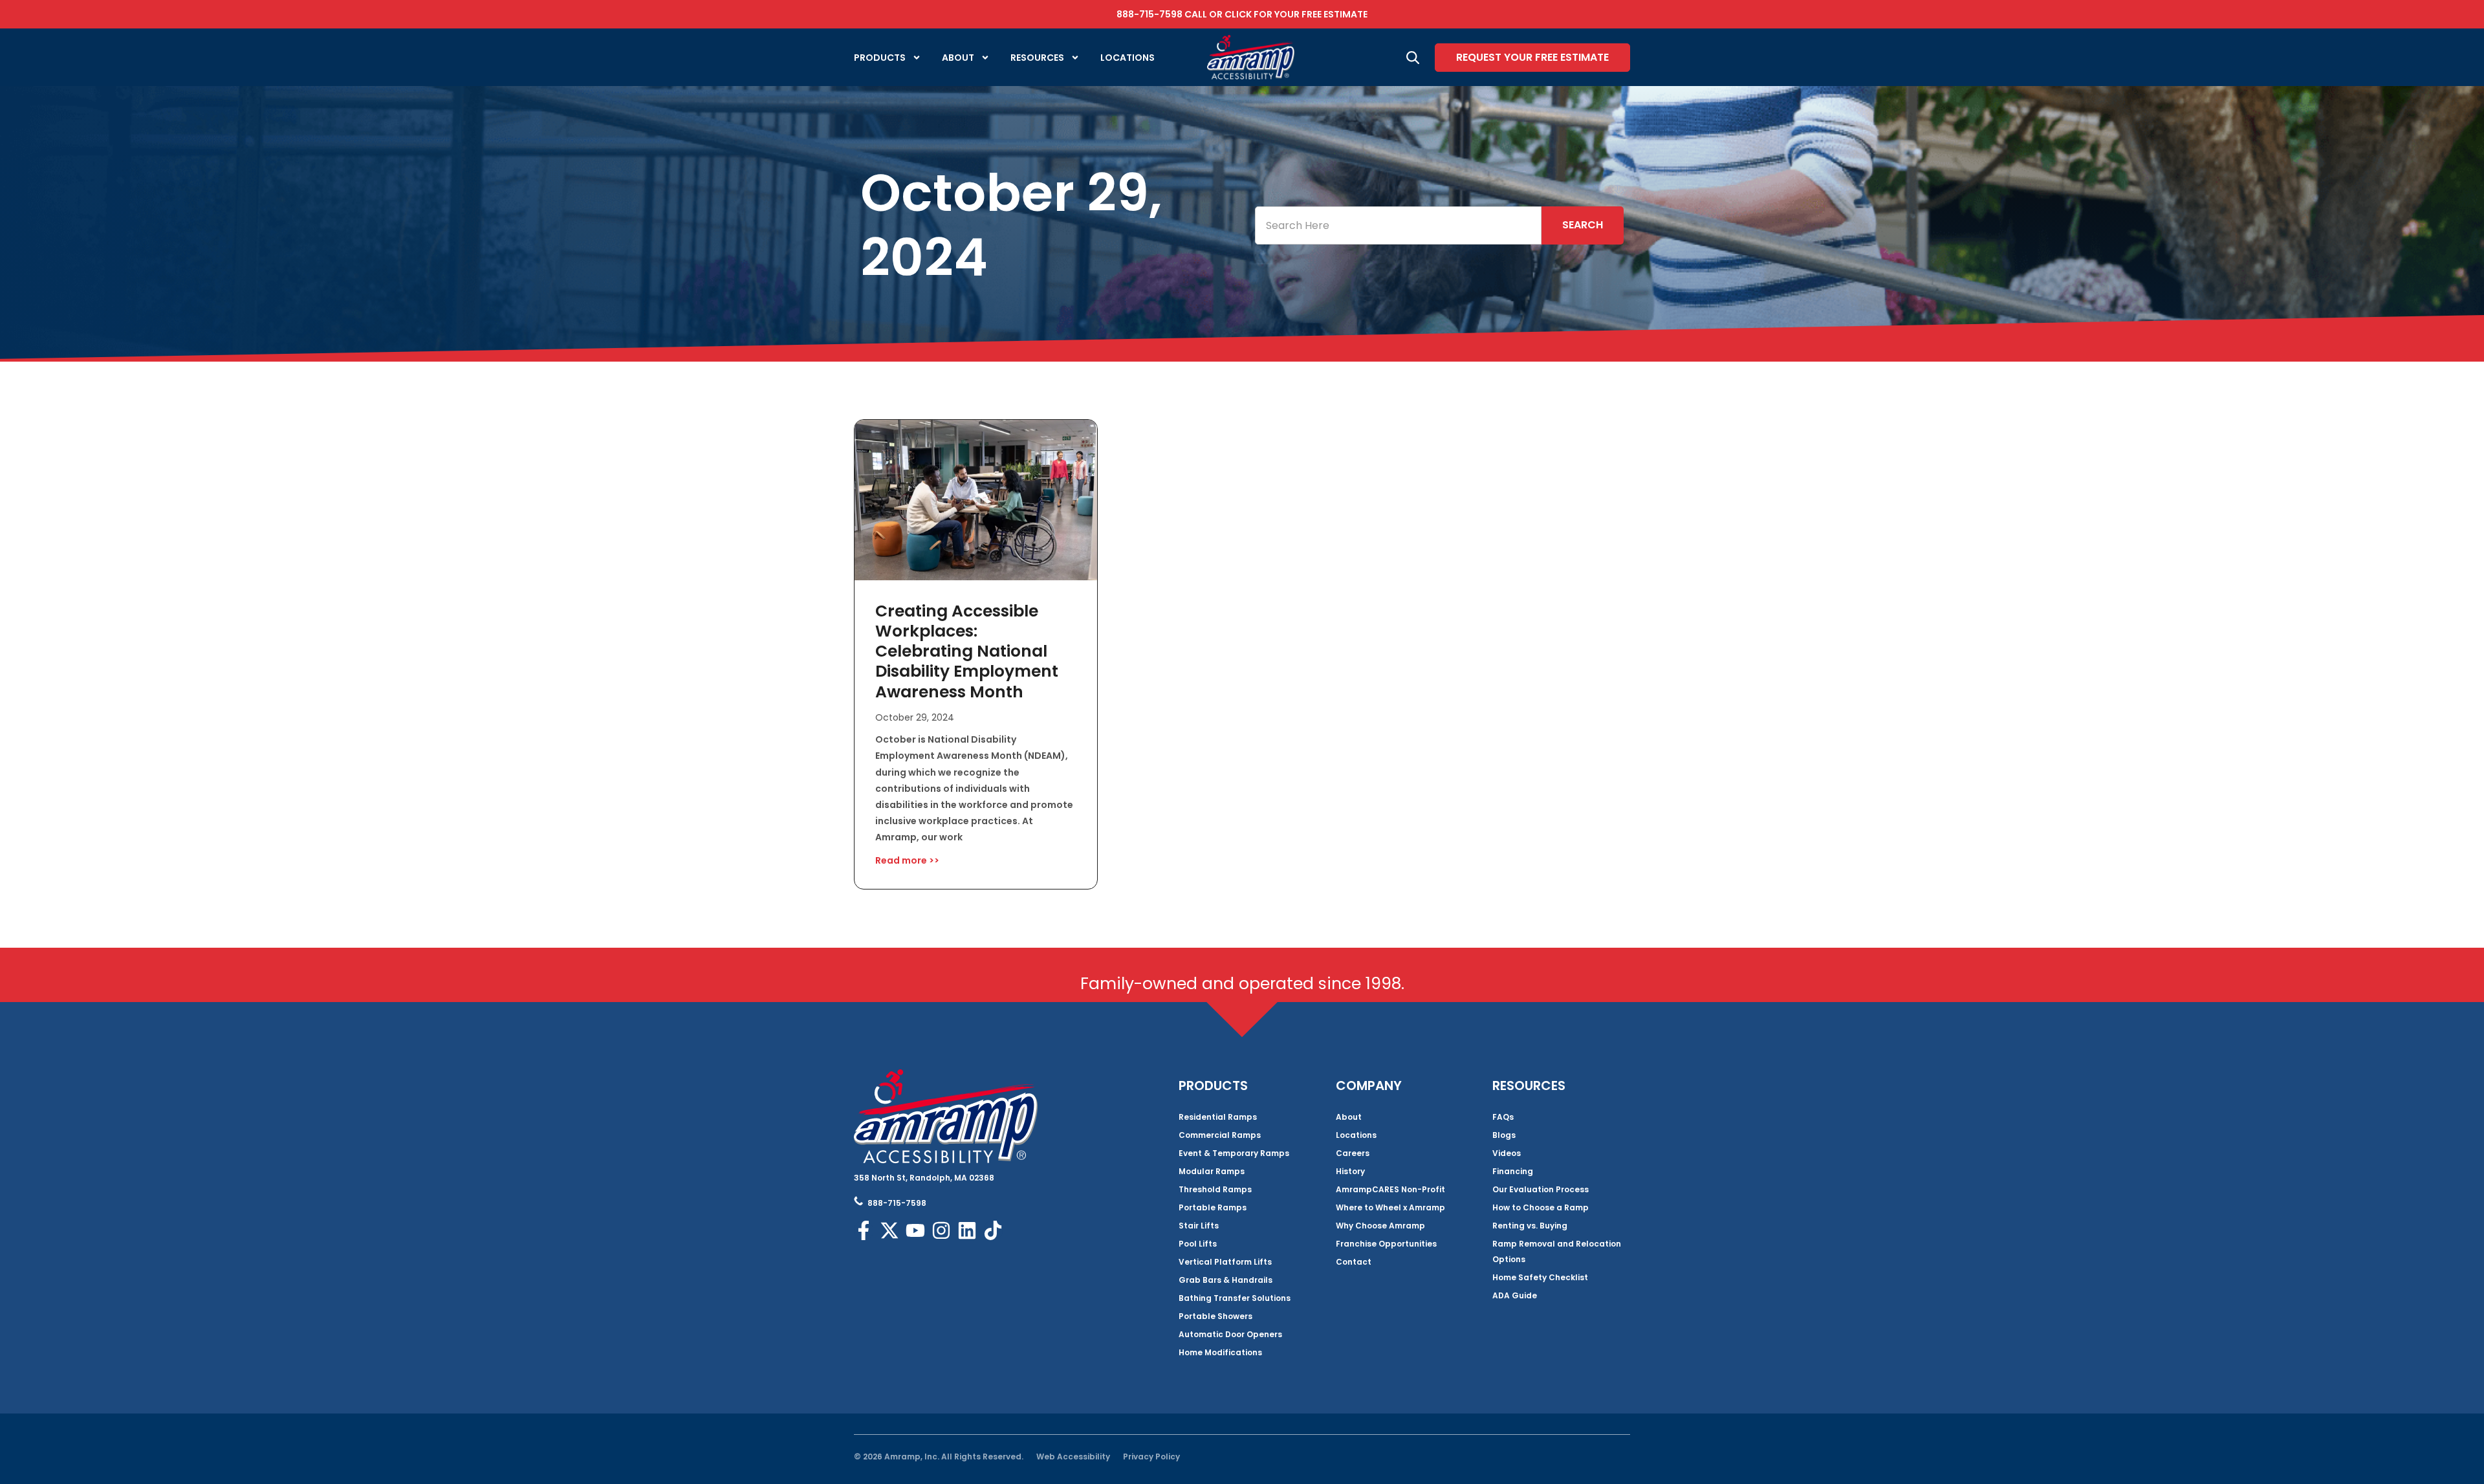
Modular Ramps (1212, 1171)
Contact (1354, 1262)
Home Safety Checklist (1540, 1277)
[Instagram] (941, 1230)
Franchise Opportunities (1386, 1244)
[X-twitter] (889, 1230)
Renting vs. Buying (1530, 1226)
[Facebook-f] (864, 1230)
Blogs (1504, 1135)
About (958, 58)
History (1350, 1171)
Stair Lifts (1199, 1226)
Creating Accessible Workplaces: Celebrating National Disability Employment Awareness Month (967, 651)
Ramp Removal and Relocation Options (1557, 1251)
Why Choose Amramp (1380, 1226)
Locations (1128, 58)
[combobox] (1398, 225)
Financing (1513, 1171)
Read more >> (907, 860)
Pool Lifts (1198, 1244)
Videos (1507, 1153)
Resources (1037, 58)
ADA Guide (1515, 1295)
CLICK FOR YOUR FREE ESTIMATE (1296, 14)
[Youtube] (915, 1230)
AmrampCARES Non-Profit (1390, 1189)
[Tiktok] (993, 1230)
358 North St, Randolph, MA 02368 (924, 1178)
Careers (1353, 1153)
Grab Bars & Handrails (1226, 1280)
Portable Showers (1215, 1316)
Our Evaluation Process (1541, 1189)
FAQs (1503, 1117)
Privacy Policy (1151, 1457)
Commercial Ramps (1220, 1135)
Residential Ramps (1218, 1117)
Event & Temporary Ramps (1234, 1153)
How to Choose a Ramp (1541, 1207)
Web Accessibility (1073, 1457)
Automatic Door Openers (1230, 1334)
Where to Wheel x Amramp (1390, 1207)
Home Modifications (1220, 1352)
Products (880, 58)
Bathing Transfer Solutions (1235, 1298)
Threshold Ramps (1215, 1189)
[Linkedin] (967, 1230)
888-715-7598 (1149, 14)
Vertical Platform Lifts (1225, 1262)
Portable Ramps (1213, 1207)
